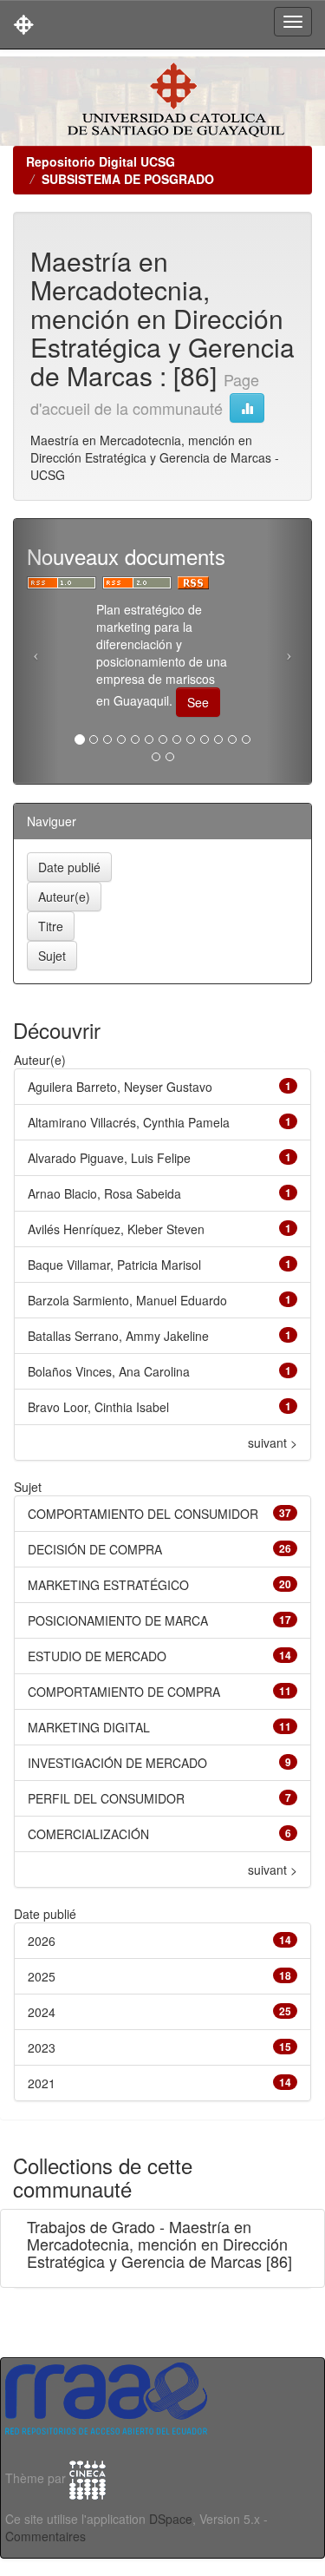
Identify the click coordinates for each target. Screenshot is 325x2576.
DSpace (171, 2519)
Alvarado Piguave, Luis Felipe (109, 1158)
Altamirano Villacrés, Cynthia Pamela (129, 1122)
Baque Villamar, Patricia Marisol (114, 1265)
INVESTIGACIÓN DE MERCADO (117, 1763)
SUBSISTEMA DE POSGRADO (128, 179)
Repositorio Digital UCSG (101, 161)
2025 (42, 1976)
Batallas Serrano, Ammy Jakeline (118, 1336)
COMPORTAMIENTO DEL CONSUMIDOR (143, 1514)
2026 (42, 1941)
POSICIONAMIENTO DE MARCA (118, 1620)
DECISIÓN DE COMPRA (95, 1549)
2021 (42, 2083)
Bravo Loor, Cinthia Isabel (98, 1407)
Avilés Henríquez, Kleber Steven (116, 1229)
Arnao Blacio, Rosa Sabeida (104, 1193)
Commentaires (45, 2536)
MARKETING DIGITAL (89, 1727)
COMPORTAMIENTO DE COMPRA (124, 1692)
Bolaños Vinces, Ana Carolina (109, 1371)
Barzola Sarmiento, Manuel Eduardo (127, 1300)
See (198, 702)
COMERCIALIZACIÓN (88, 1834)
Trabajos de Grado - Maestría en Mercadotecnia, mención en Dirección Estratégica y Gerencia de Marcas (157, 2244)
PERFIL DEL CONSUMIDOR (106, 1798)
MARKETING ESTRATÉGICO (108, 1585)
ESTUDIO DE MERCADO (97, 1656)
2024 (42, 2012)
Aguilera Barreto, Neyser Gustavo (120, 1087)
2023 (42, 2047)
